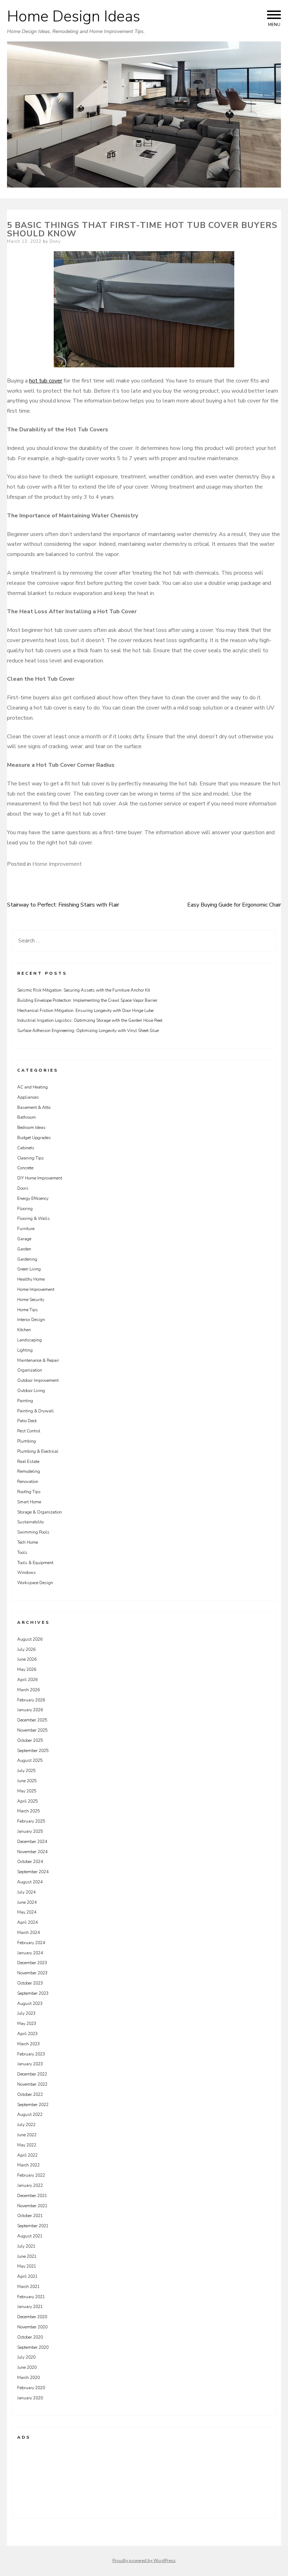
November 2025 (32, 1730)
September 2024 (33, 1872)
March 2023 (28, 2044)
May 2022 (27, 2145)
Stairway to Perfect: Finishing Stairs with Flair (63, 905)
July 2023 (26, 2013)
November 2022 (32, 2084)
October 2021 (30, 2216)
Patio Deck (27, 1421)
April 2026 (27, 1680)
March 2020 (28, 2378)
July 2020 (26, 2357)
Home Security (31, 1300)
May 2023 (27, 2023)
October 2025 (30, 1740)
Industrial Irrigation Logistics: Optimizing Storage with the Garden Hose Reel (90, 1020)
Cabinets (26, 1148)
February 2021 (31, 2297)
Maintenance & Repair (38, 1360)
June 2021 (27, 2256)
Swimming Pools (33, 1532)
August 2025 (30, 1760)
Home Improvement (57, 864)
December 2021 (32, 2196)
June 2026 (27, 1659)
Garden (24, 1249)
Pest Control (29, 1431)
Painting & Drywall (35, 1411)
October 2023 (30, 1983)
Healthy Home (31, 1279)
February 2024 (31, 1943)
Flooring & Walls (34, 1218)
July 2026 (26, 1649)
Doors (23, 1188)
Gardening (27, 1259)
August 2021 (30, 2236)
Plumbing (27, 1441)
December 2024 (32, 1842)
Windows (27, 1573)
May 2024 (27, 1912)
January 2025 (30, 1831)
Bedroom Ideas (31, 1127)
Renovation (28, 1482)
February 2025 (31, 1821)
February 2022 (31, 2175)
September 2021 (33, 2226)
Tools (22, 1552)
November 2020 (32, 2327)
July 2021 (26, 2246)
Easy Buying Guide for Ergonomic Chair (234, 905)
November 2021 (32, 2206)
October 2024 (30, 1862)
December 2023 (32, 1963)
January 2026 (30, 1710)
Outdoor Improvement (38, 1380)
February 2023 (31, 2054)
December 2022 (32, 2074)
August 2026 (30, 1639)
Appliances (28, 1097)
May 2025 (27, 1791)
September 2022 (33, 2105)
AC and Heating (32, 1087)
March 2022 (28, 2165)
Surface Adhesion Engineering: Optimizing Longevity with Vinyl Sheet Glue (88, 1031)
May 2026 (27, 1669)
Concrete (25, 1168)
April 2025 (27, 1801)
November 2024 (32, 1852)
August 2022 (30, 2114)
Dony (55, 241)
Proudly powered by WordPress (144, 2561)
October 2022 (30, 2094)
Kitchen (24, 1330)
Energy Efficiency (33, 1198)
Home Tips (28, 1310)
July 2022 (26, 2125)
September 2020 (33, 2347)
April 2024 (27, 1922)
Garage (24, 1239)
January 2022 (30, 2185)
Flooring (25, 1209)
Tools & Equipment (35, 1563)
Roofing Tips (29, 1492)
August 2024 (30, 1882)
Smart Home (29, 1502)
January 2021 (30, 2307)
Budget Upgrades (34, 1138)
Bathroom (27, 1117)
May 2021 (27, 2266)
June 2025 (27, 1781)
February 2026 (31, 1700)
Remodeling (29, 1471)
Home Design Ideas (74, 17)
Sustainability (31, 1522)
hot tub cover (46, 381)
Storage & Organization (40, 1512)
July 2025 (26, 1771)
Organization (30, 1370)
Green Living (29, 1269)
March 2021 (28, 2287)
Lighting (25, 1350)
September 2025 (33, 1751)
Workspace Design (35, 1583)
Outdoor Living (31, 1391)
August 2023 (30, 2003)
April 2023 (27, 2034)
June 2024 (27, 1902)
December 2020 (32, 2317)
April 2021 (27, 2276)
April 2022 (27, 2155)
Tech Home (28, 1542)
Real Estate (28, 1462)
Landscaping (30, 1340)
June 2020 (27, 2367)
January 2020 (30, 2398)
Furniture (26, 1229)
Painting (25, 1401)
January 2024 (30, 1953)
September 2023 (33, 1993)
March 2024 (28, 1933)
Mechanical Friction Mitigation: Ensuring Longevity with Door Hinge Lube (85, 1011)
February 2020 (31, 2388)
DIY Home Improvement (40, 1178)
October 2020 (30, 2337)
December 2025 (32, 1720)
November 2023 (32, 1973)
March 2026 (28, 1690)
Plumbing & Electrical (38, 1451)
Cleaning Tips (31, 1158)
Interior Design (31, 1320)
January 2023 (30, 2064)
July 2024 (26, 1892)
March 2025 (28, 1811)
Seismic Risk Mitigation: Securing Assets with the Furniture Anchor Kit (84, 990)
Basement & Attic (34, 1107)
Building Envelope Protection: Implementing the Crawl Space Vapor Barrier (87, 1000)
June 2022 (27, 2135)
